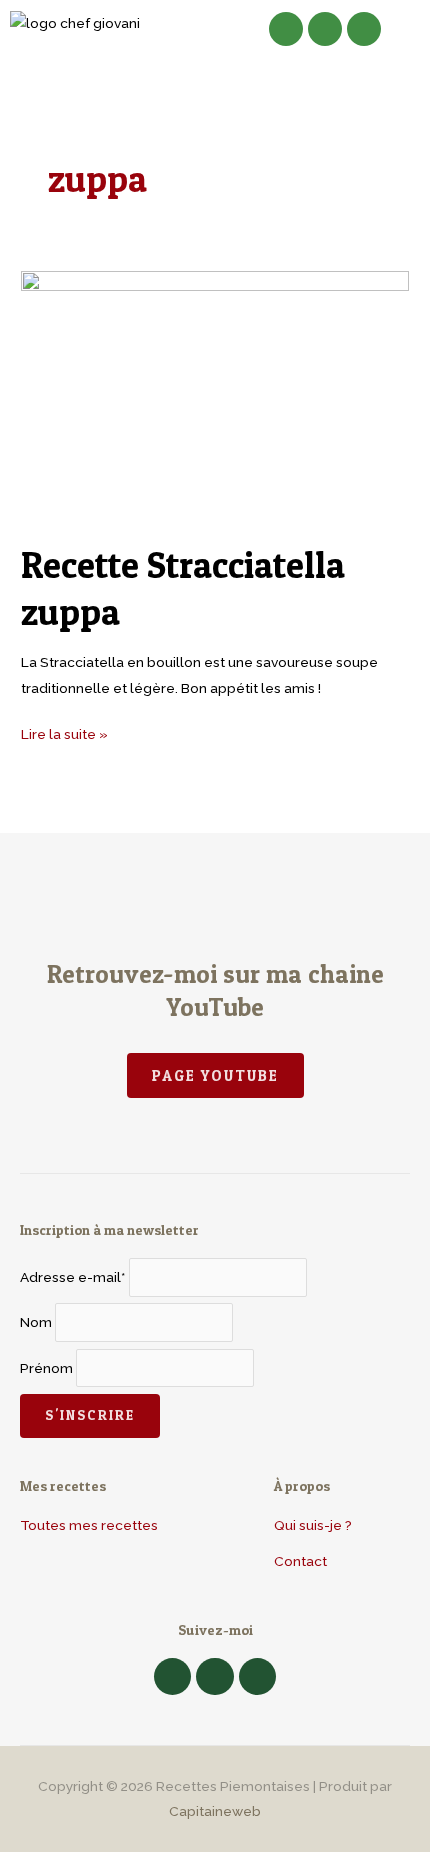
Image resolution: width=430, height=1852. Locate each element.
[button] (191, 29)
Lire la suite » (64, 732)
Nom (36, 1323)
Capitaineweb (215, 1811)
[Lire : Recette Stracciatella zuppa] (215, 395)
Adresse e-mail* (73, 1277)
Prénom (46, 1368)
